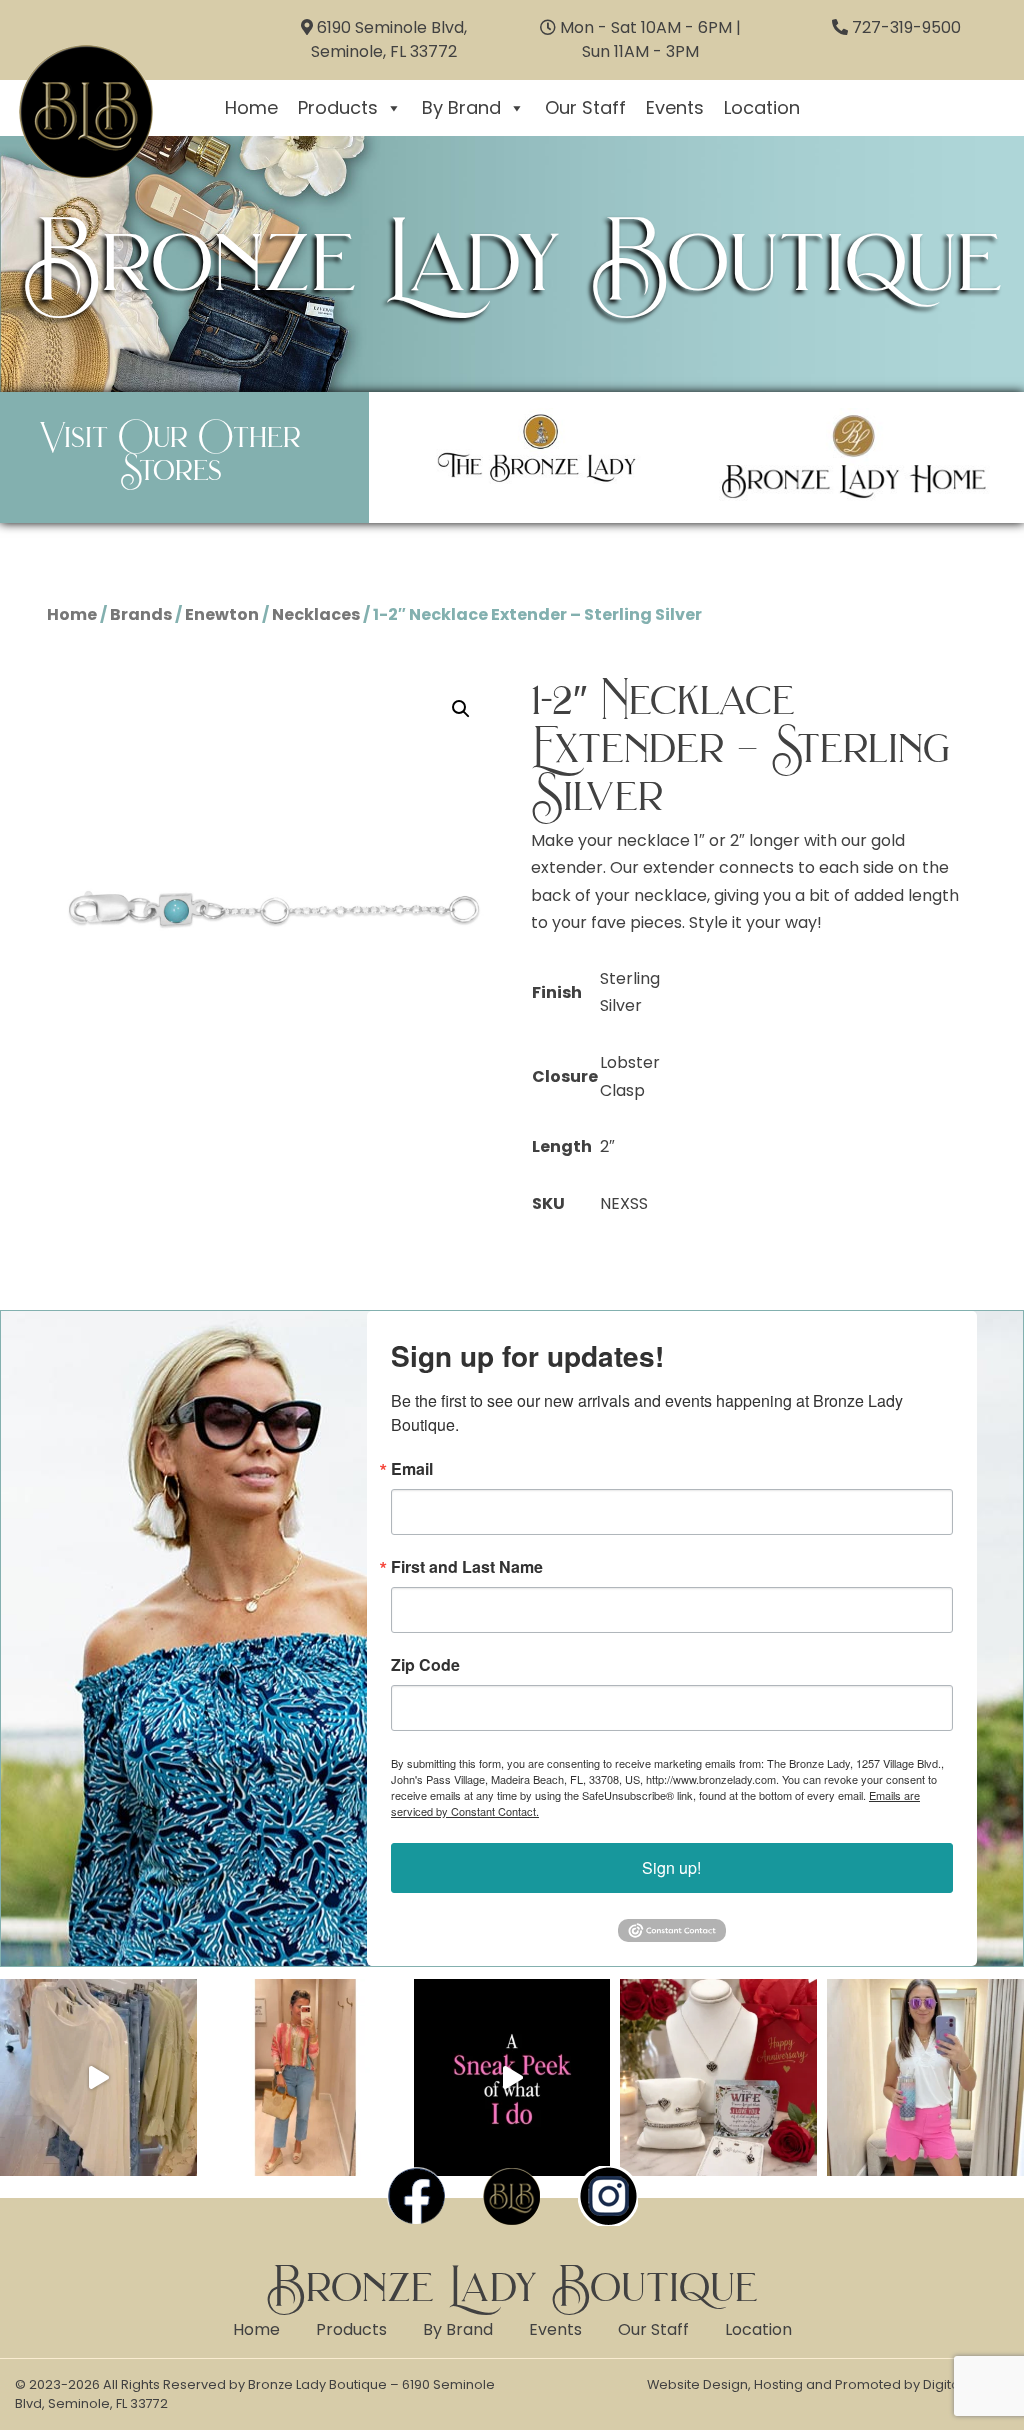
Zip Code (425, 1665)
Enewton (222, 614)
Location (762, 107)
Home (251, 107)
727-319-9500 (906, 27)
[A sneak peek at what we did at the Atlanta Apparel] (512, 2077)
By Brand (461, 107)
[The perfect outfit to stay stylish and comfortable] (925, 2077)
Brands (141, 614)
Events (675, 107)
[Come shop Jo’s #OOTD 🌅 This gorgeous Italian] (305, 2077)
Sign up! (671, 1867)
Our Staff (585, 107)
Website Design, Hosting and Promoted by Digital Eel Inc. (828, 2384)
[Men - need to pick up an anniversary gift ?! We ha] (718, 2077)
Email (412, 1469)
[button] (461, 709)
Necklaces (316, 614)
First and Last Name (467, 1567)
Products (338, 107)
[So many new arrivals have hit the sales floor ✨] (98, 2077)
